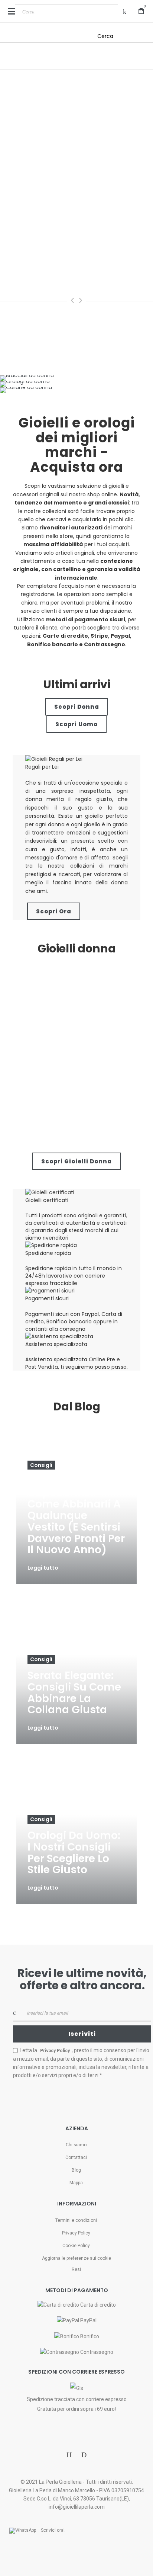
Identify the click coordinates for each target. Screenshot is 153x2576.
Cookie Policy (76, 2246)
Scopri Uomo (76, 724)
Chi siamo (76, 2145)
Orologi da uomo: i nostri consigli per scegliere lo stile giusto (74, 1853)
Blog (76, 2170)
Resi (76, 2269)
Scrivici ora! (53, 2530)
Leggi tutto (43, 1568)
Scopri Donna (77, 707)
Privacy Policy (76, 2233)
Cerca (105, 36)
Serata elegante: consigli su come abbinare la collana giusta (74, 1693)
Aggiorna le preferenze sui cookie (76, 2258)
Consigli (41, 1465)
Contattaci (76, 2157)
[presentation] (72, 300)
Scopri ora (54, 911)
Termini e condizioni (76, 2220)
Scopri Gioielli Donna (76, 1161)
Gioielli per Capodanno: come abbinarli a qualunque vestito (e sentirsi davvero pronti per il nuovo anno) (76, 1516)
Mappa (76, 2183)
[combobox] (66, 12)
